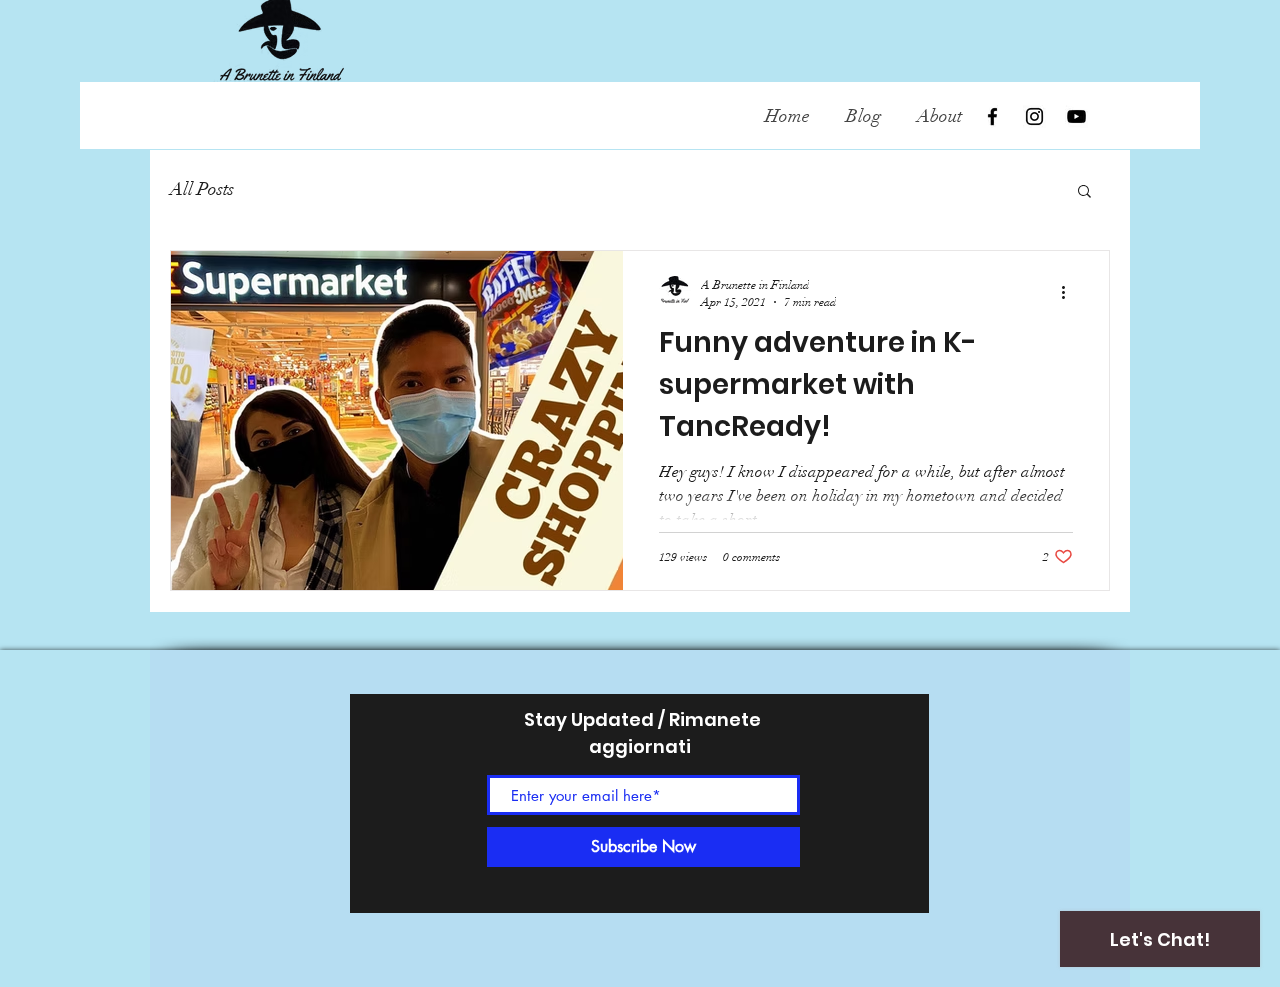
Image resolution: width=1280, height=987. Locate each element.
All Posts (202, 189)
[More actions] (1070, 292)
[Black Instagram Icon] (1034, 116)
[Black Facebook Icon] (992, 116)
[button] (1084, 192)
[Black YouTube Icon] (1076, 116)
